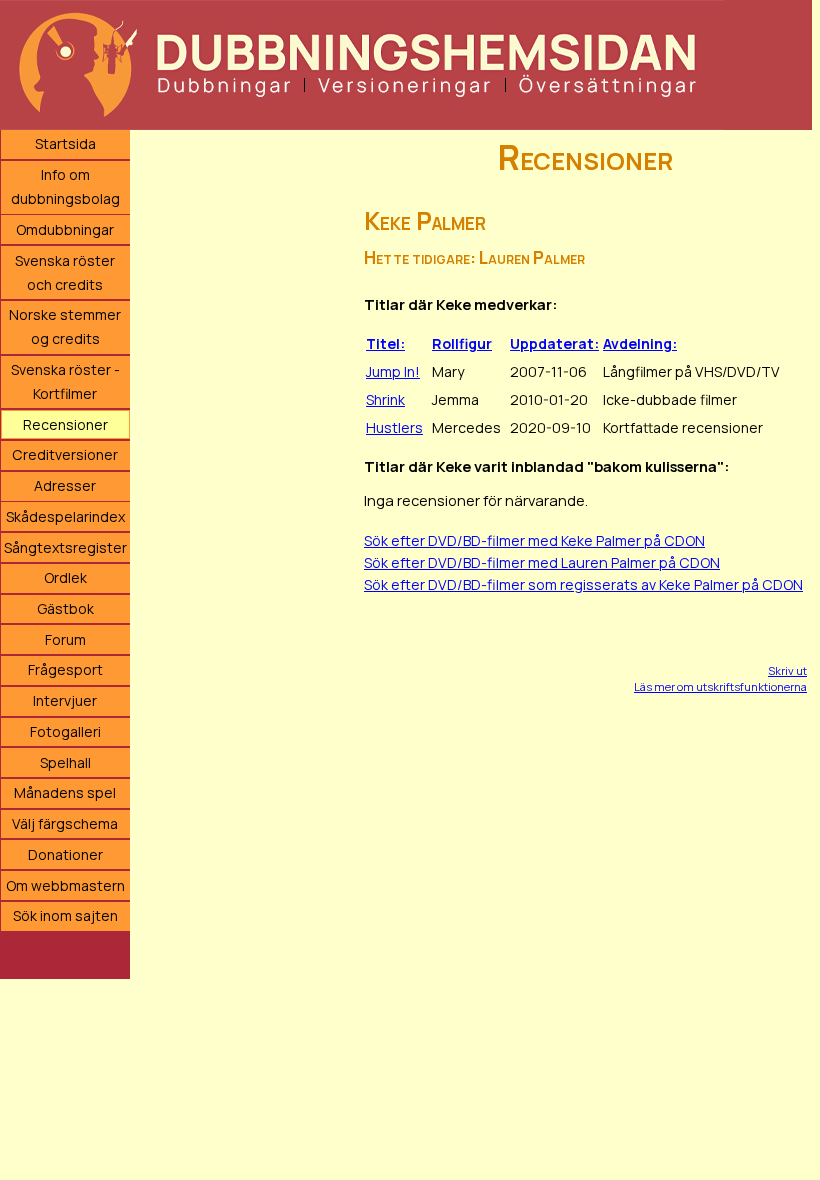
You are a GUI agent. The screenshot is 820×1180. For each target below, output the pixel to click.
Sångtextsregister (65, 547)
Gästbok (65, 608)
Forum (65, 639)
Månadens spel (65, 792)
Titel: (385, 343)
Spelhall (65, 762)
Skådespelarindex (65, 516)
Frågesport (65, 669)
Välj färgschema (65, 823)
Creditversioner (65, 454)
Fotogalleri (65, 731)
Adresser (65, 485)
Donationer (65, 854)
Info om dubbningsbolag (65, 186)
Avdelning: (640, 343)
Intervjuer (65, 700)
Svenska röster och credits (65, 272)
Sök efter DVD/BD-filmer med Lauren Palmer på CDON (542, 562)
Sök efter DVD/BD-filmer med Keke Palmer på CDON (534, 540)
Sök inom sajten (65, 915)
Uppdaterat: (554, 343)
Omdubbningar (65, 229)
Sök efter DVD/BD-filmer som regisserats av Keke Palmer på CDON (583, 584)
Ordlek (65, 577)
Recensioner (65, 424)
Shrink (385, 399)
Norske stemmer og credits (65, 326)
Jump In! (393, 371)
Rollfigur (462, 343)
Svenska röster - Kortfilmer (65, 381)
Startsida (65, 143)
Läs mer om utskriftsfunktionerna (720, 686)
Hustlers (394, 427)
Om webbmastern (65, 885)
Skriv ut (787, 670)
